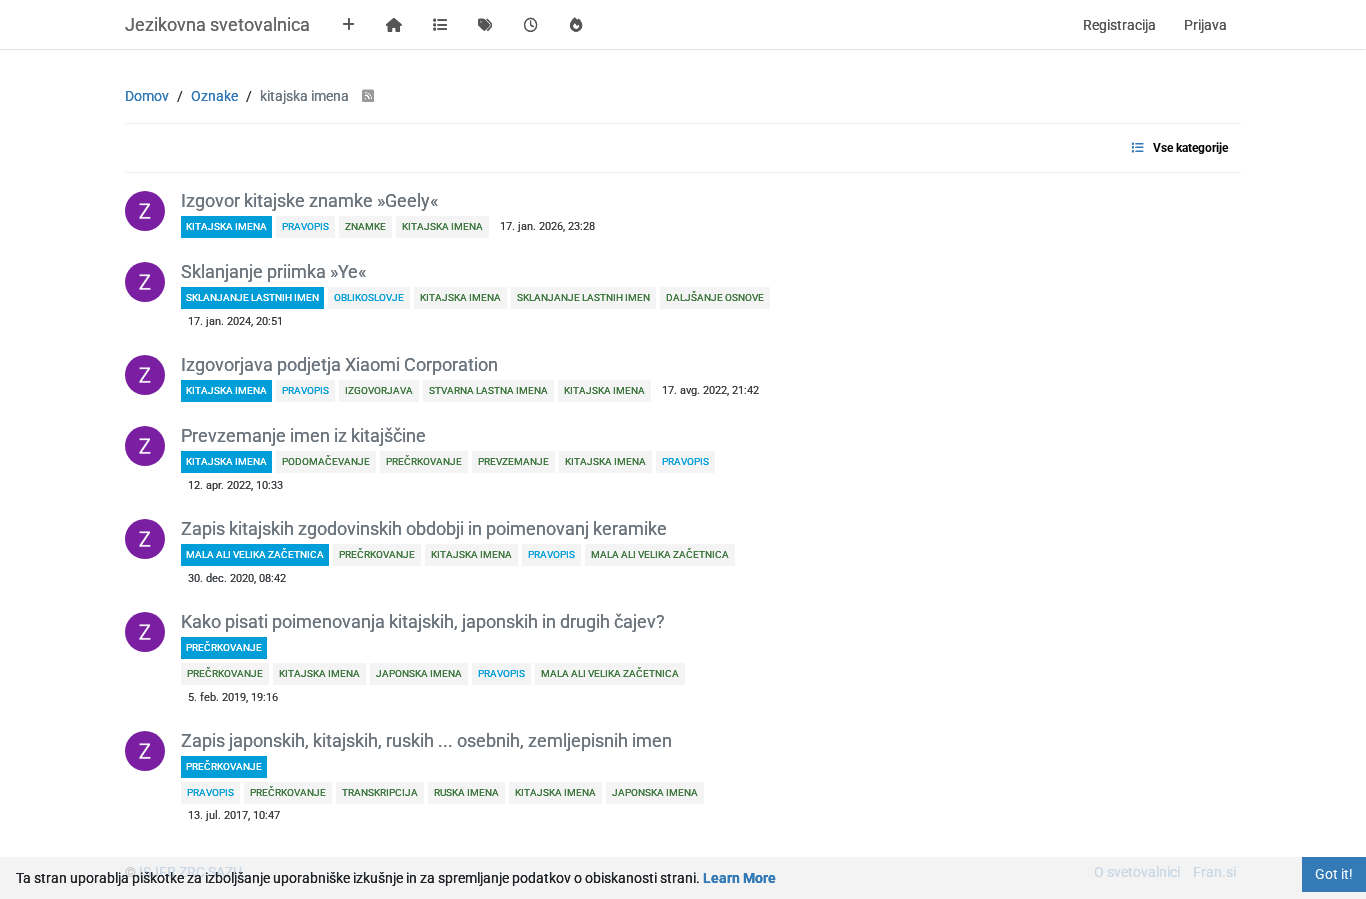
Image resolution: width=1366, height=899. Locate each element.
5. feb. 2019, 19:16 (233, 697)
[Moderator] (145, 211)
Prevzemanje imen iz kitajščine (303, 436)
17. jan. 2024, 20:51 (235, 321)
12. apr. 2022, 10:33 (235, 485)
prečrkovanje (224, 647)
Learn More (739, 878)
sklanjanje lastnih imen (252, 297)
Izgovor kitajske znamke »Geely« (309, 201)
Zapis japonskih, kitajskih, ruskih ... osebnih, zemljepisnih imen (426, 741)
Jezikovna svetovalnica (217, 24)
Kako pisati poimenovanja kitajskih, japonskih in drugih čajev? (423, 622)
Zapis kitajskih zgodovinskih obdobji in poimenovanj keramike (424, 529)
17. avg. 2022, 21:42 (710, 390)
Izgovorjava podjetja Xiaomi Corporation (339, 365)
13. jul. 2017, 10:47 (234, 815)
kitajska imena (226, 226)
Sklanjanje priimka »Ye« (273, 272)
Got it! (1334, 874)
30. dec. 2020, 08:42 (237, 578)
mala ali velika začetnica (255, 554)
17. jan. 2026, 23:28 (547, 226)
